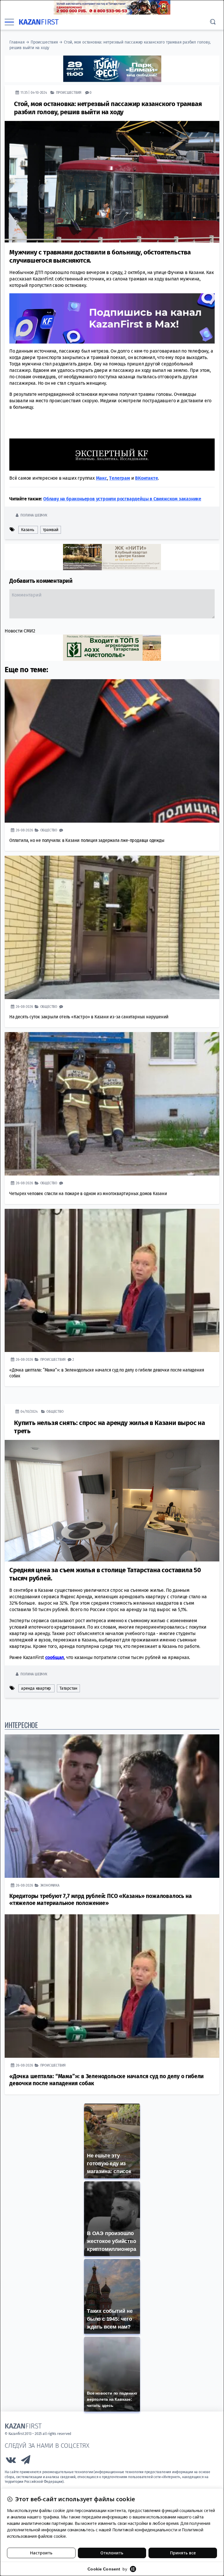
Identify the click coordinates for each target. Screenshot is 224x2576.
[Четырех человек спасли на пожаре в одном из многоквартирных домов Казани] (112, 1104)
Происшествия (44, 42)
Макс (101, 478)
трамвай (51, 529)
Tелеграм (119, 478)
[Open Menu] (9, 22)
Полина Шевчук (34, 515)
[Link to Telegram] (26, 2461)
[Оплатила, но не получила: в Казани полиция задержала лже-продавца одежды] (112, 751)
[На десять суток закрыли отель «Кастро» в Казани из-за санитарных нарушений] (112, 927)
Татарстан (68, 1688)
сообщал (55, 1657)
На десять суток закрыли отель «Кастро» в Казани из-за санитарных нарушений (89, 1016)
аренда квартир (36, 1688)
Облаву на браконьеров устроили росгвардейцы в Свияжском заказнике (122, 499)
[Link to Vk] (11, 2461)
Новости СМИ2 (20, 631)
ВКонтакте (146, 478)
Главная (17, 42)
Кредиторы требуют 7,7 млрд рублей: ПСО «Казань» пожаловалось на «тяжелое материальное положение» (100, 1899)
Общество (49, 830)
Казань (28, 529)
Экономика (50, 1885)
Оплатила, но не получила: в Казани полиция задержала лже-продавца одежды (87, 840)
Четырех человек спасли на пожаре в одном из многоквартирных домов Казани (88, 1193)
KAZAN (39, 22)
